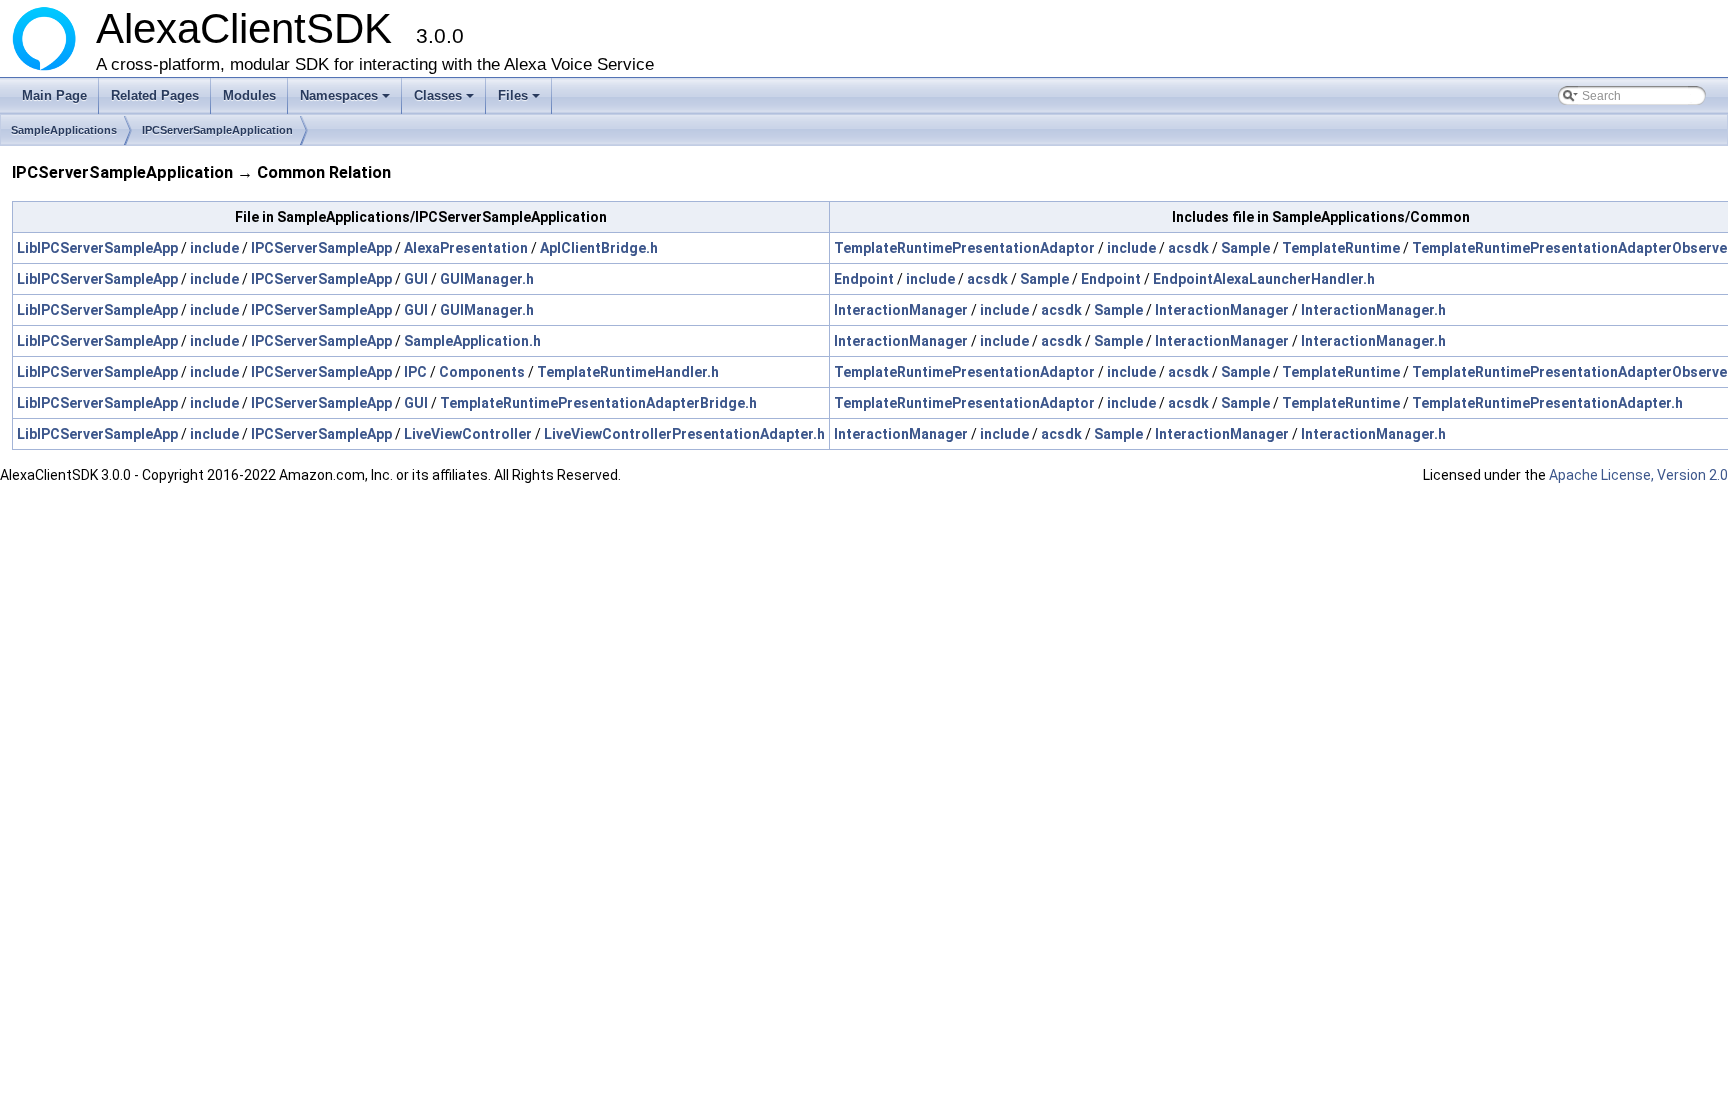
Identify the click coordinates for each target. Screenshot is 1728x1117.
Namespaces (346, 101)
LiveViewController (468, 434)
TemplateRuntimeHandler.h (628, 372)
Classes (445, 101)
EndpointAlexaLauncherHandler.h (1264, 279)
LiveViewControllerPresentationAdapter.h (684, 434)
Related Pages (155, 95)
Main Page (54, 95)
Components (482, 372)
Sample (1245, 248)
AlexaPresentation (466, 248)
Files (520, 101)
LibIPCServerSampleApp (97, 248)
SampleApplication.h (472, 341)
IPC (415, 372)
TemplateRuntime (1341, 248)
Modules (249, 95)
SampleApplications (64, 130)
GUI (416, 279)
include (214, 248)
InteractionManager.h (1373, 310)
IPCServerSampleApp (321, 248)
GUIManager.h (487, 279)
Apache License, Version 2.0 (1638, 475)
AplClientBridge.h (599, 248)
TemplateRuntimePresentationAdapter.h (1547, 403)
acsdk (1188, 248)
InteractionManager (901, 310)
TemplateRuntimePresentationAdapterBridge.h (598, 403)
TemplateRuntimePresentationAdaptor (964, 248)
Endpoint (864, 279)
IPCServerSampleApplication (217, 130)
